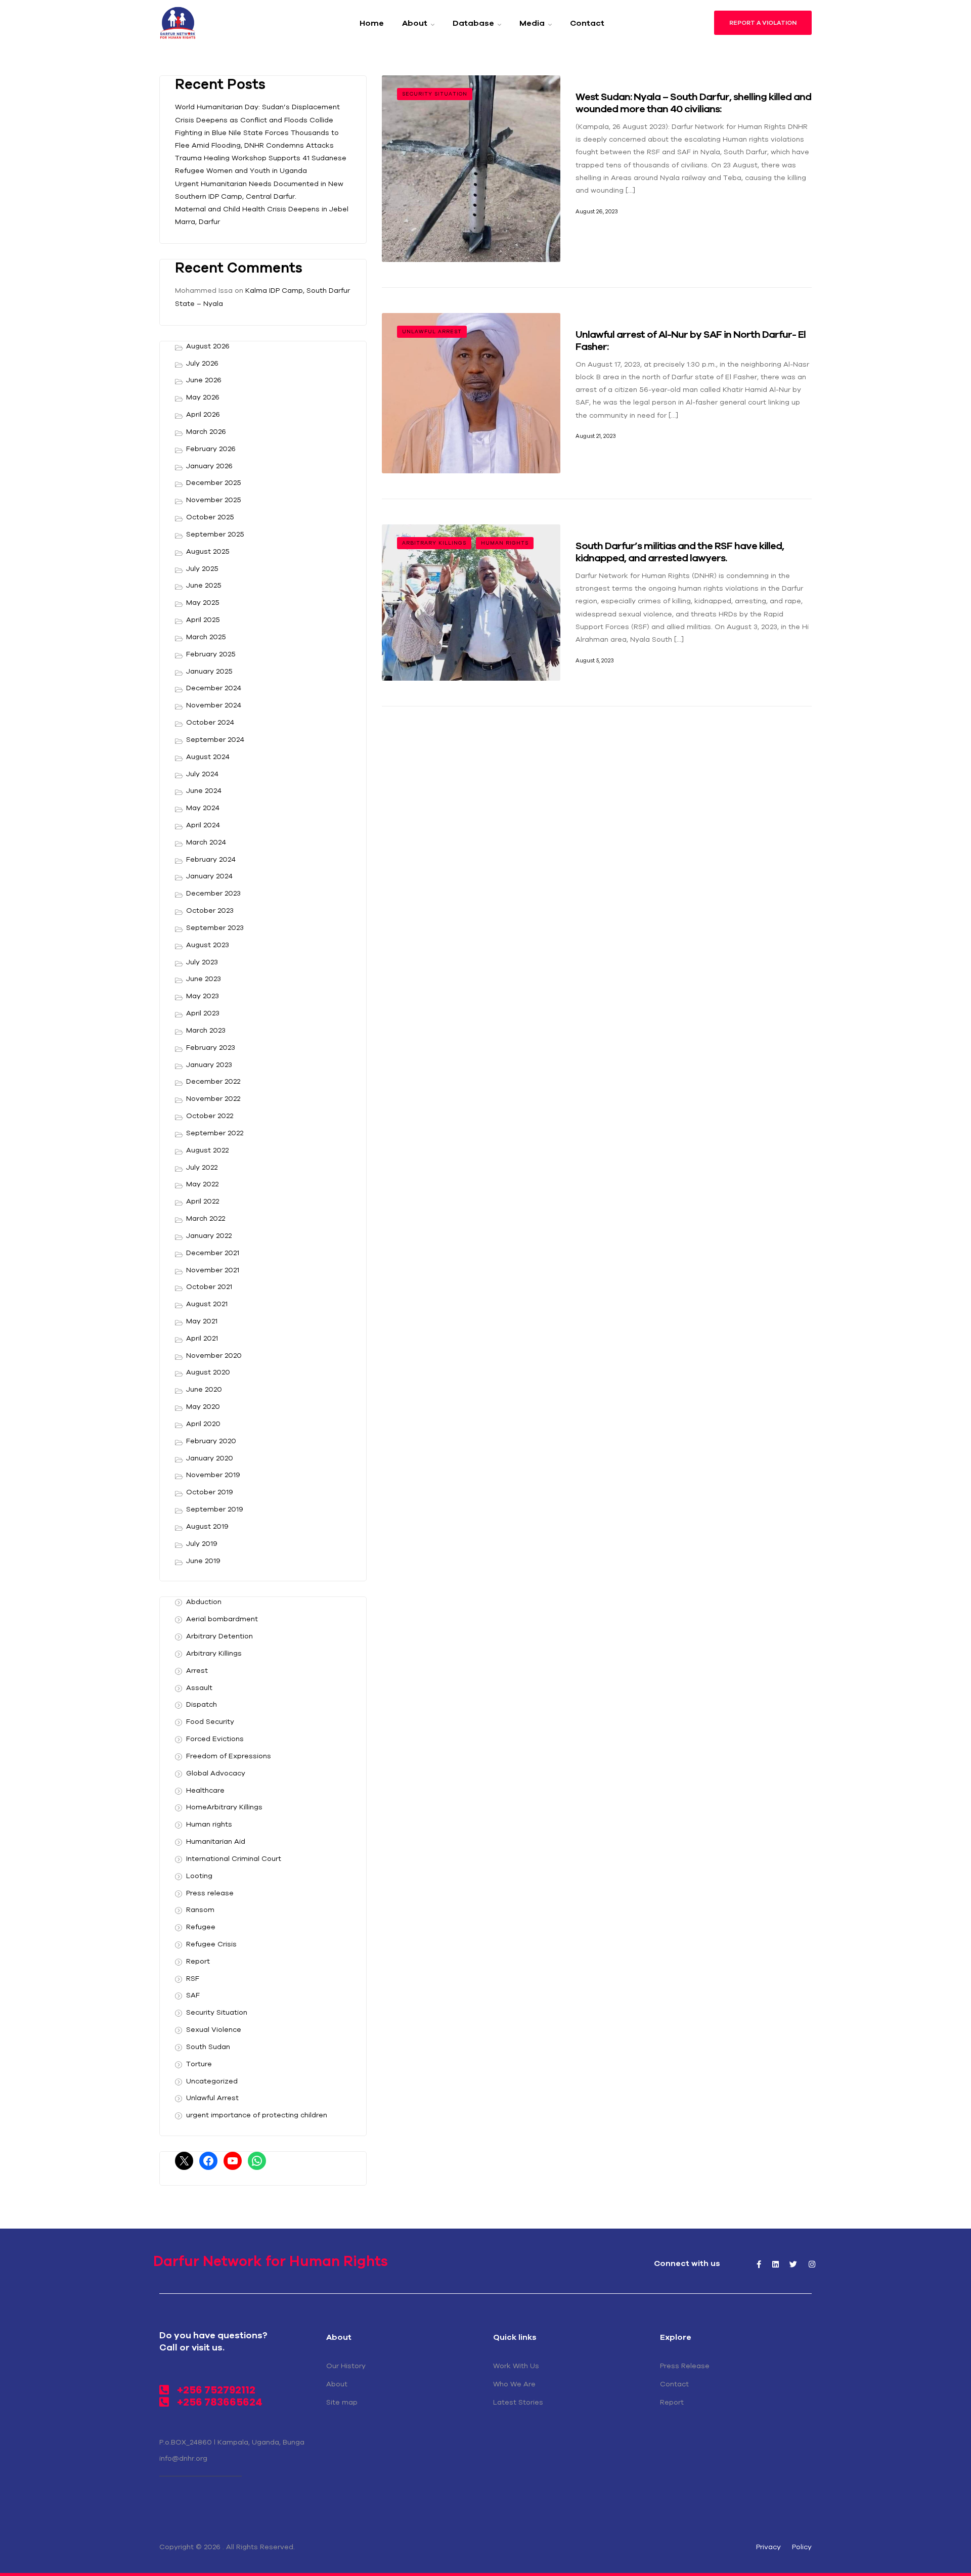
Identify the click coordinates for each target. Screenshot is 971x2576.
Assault (199, 1687)
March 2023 (206, 1030)
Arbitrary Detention (219, 1636)
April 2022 (203, 1201)
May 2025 (203, 602)
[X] (184, 2161)
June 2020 (204, 1389)
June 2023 (204, 979)
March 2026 (206, 431)
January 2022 (209, 1235)
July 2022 (202, 1167)
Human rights (505, 543)
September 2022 (215, 1133)
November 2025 (214, 500)
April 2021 (202, 1338)
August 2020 (208, 1372)
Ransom (200, 1909)
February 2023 (211, 1047)
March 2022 (206, 1218)
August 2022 (207, 1150)
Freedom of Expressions (229, 1756)
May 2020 (203, 1406)
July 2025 (202, 568)
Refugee (201, 1927)
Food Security (210, 1721)
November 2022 (213, 1098)
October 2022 (210, 1116)
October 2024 (210, 722)
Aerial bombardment (222, 1619)
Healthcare (205, 1790)
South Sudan (208, 2047)
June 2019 (203, 1561)
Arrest (197, 1670)
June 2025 (204, 585)
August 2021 (207, 1304)
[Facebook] (208, 2161)
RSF (193, 1978)
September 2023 (215, 927)
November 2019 (213, 1475)
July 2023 (202, 962)
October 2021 (209, 1286)
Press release (210, 1893)
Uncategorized (212, 2081)
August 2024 (208, 757)
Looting (199, 1876)
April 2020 (203, 1424)
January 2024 (209, 876)
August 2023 (208, 945)
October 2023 (210, 910)
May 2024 (203, 808)
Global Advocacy (216, 1773)
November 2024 (214, 705)
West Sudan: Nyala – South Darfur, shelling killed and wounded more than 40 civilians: (693, 102)
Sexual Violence (214, 2029)
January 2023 (209, 1064)
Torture (199, 2064)
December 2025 (214, 482)
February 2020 (211, 1441)
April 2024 (203, 825)
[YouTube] (233, 2161)
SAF (193, 1995)
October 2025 (210, 517)
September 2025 (215, 534)
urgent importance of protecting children (257, 2115)
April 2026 (203, 414)
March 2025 (206, 637)
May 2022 (202, 1184)
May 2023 (203, 996)
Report (198, 1961)
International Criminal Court (234, 1858)
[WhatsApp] (257, 2161)
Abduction (204, 1602)
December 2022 (213, 1081)
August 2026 (208, 346)
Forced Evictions (215, 1739)
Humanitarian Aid (216, 1841)
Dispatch (202, 1704)
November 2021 (213, 1270)
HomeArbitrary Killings (224, 1807)
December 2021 (213, 1253)
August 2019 (207, 1526)
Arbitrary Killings (434, 543)
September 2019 (215, 1509)
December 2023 (213, 893)
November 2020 (214, 1355)
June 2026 (204, 380)
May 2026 (203, 397)
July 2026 (202, 363)
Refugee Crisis (211, 1944)
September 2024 (215, 739)
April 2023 (203, 1013)
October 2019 (210, 1492)
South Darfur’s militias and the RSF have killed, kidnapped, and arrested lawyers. (680, 551)
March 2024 (206, 842)
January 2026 (209, 466)
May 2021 (202, 1321)
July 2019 (202, 1543)
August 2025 (208, 551)
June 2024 (204, 790)
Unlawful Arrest (432, 331)
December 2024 (214, 688)
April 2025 (203, 619)
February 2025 (211, 654)
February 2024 (211, 859)
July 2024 (202, 774)
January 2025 (209, 671)
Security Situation (435, 94)
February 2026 (211, 449)
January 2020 (210, 1458)
